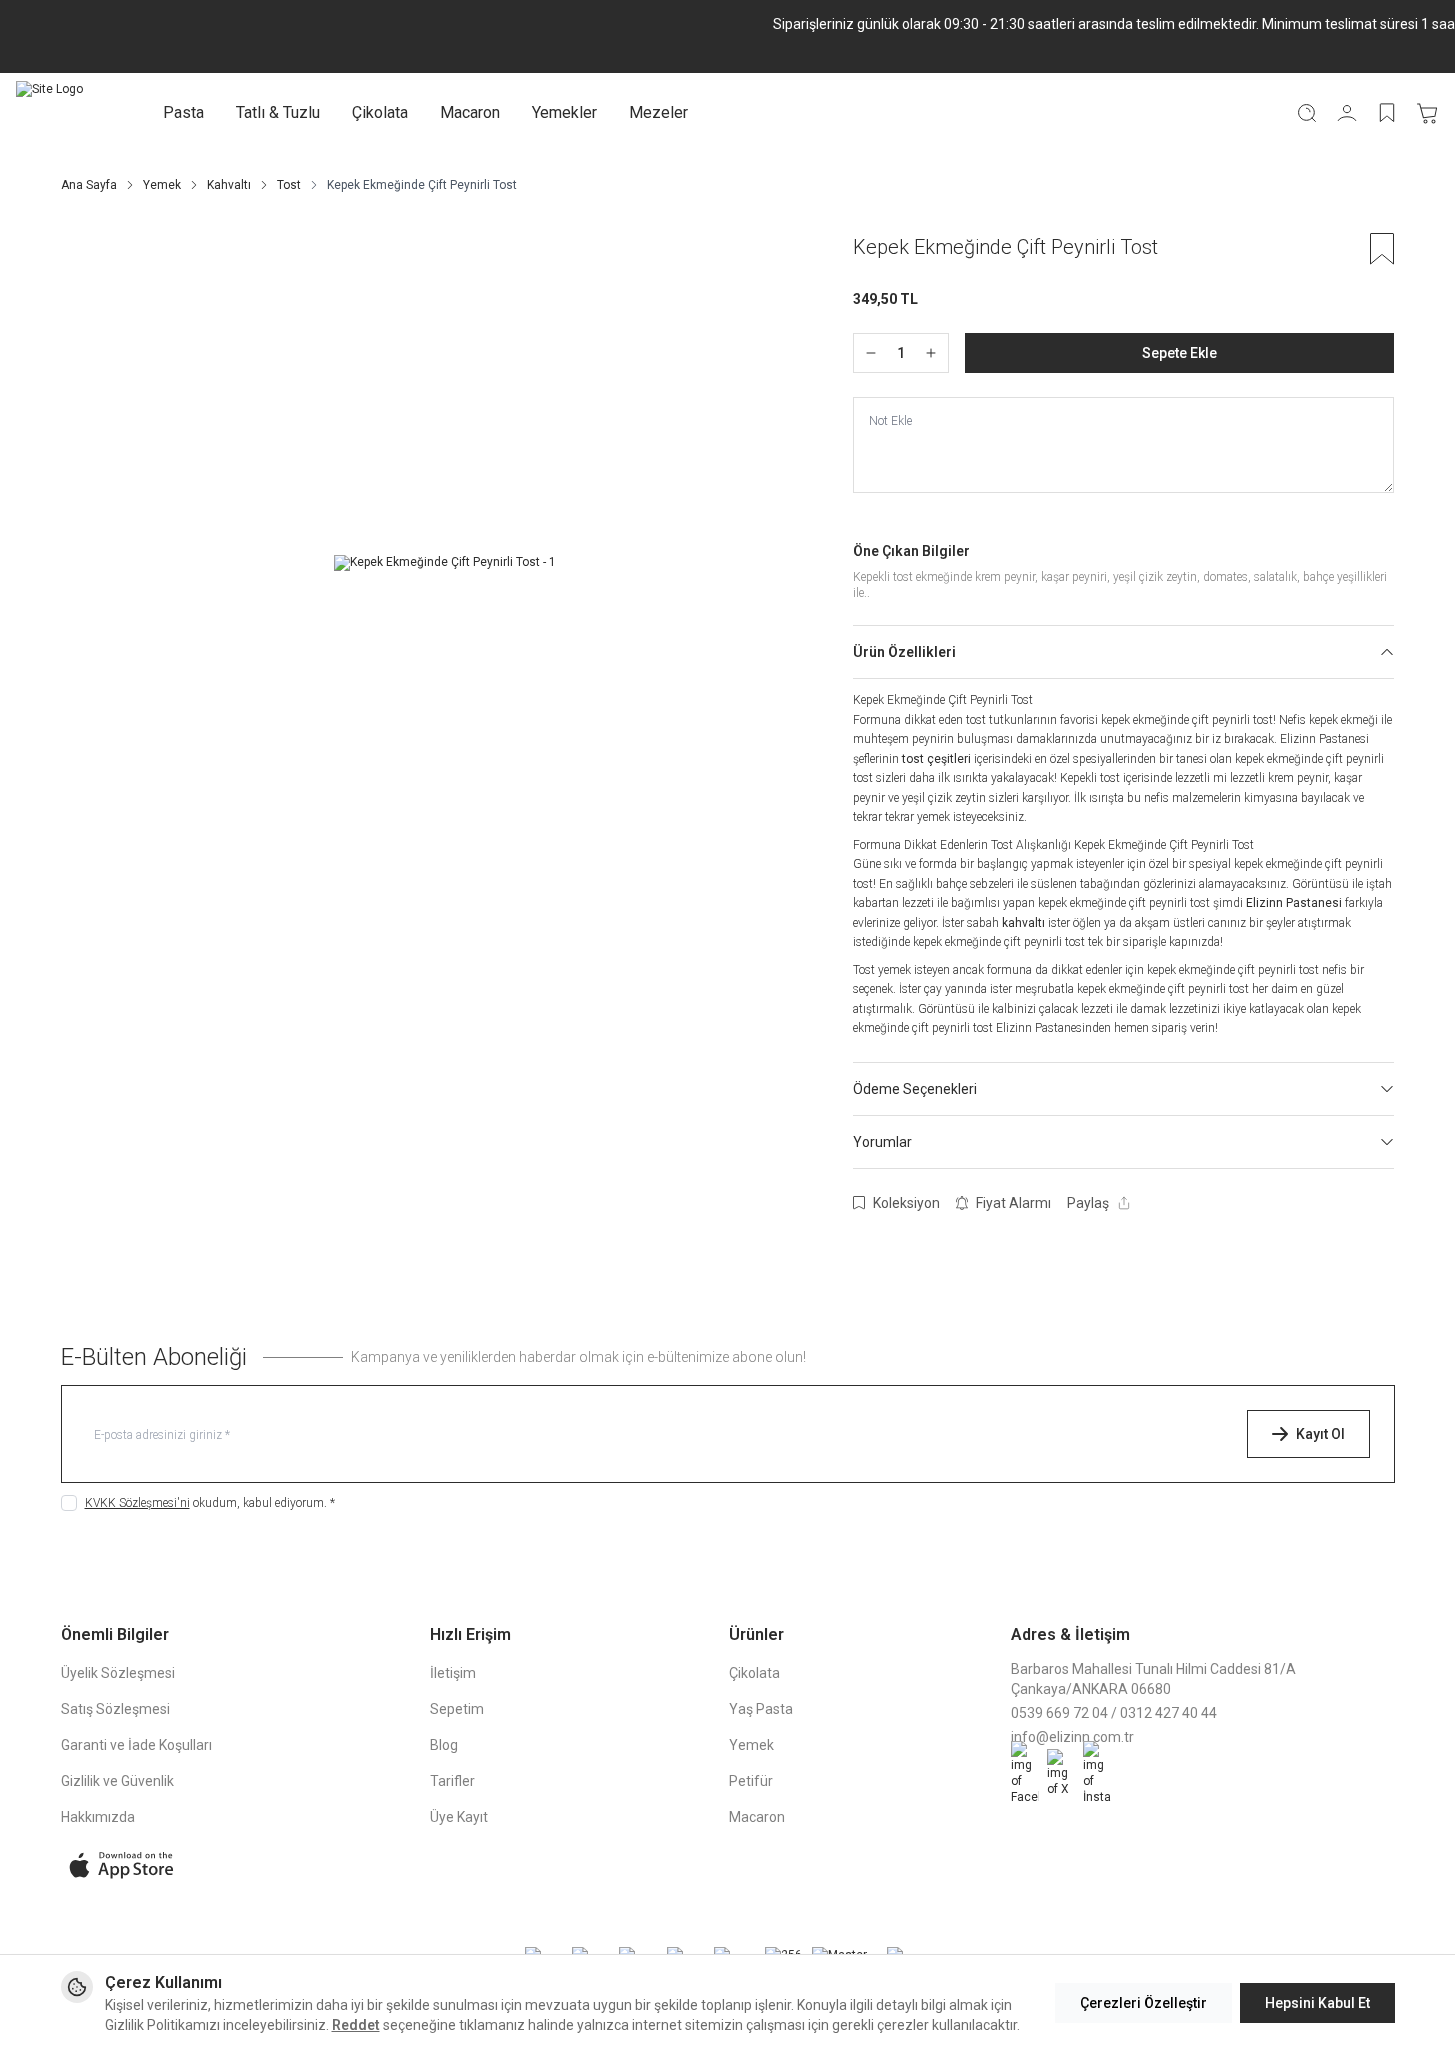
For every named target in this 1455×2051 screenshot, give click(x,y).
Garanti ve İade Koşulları (136, 1745)
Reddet (356, 2025)
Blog (444, 1745)
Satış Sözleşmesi (115, 1709)
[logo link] (49, 113)
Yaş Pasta (761, 1709)
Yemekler (564, 112)
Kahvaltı (229, 185)
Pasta (183, 112)
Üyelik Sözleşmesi (118, 1673)
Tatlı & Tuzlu (278, 112)
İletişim (453, 1673)
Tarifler (452, 1781)
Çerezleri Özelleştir (1143, 2003)
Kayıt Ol (1320, 1434)
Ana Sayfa (89, 185)
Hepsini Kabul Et (1317, 2003)
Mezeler (658, 112)
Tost (289, 185)
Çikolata (380, 112)
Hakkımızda (98, 1817)
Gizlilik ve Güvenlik (117, 1781)
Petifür (751, 1781)
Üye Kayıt (459, 1817)
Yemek (162, 185)
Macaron (470, 112)
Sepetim (457, 1709)
